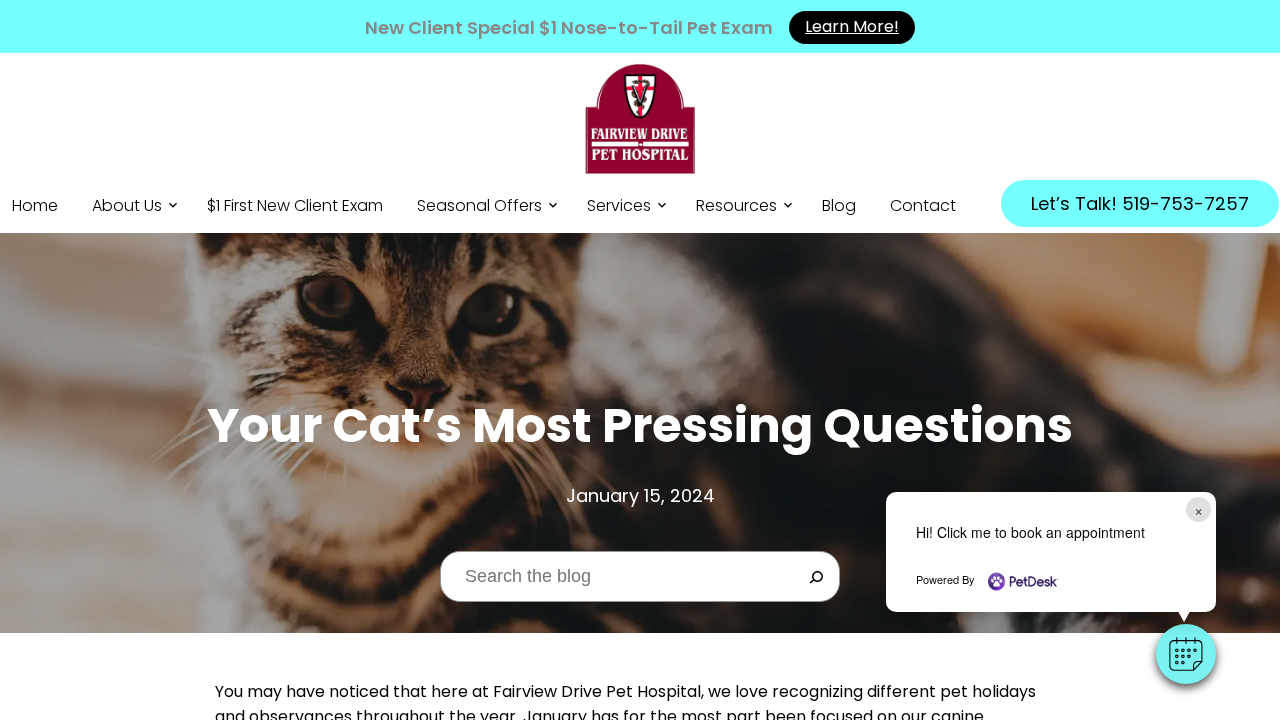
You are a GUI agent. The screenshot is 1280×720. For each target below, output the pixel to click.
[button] (1186, 654)
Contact (923, 205)
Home (35, 205)
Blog (839, 205)
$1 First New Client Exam (295, 205)
